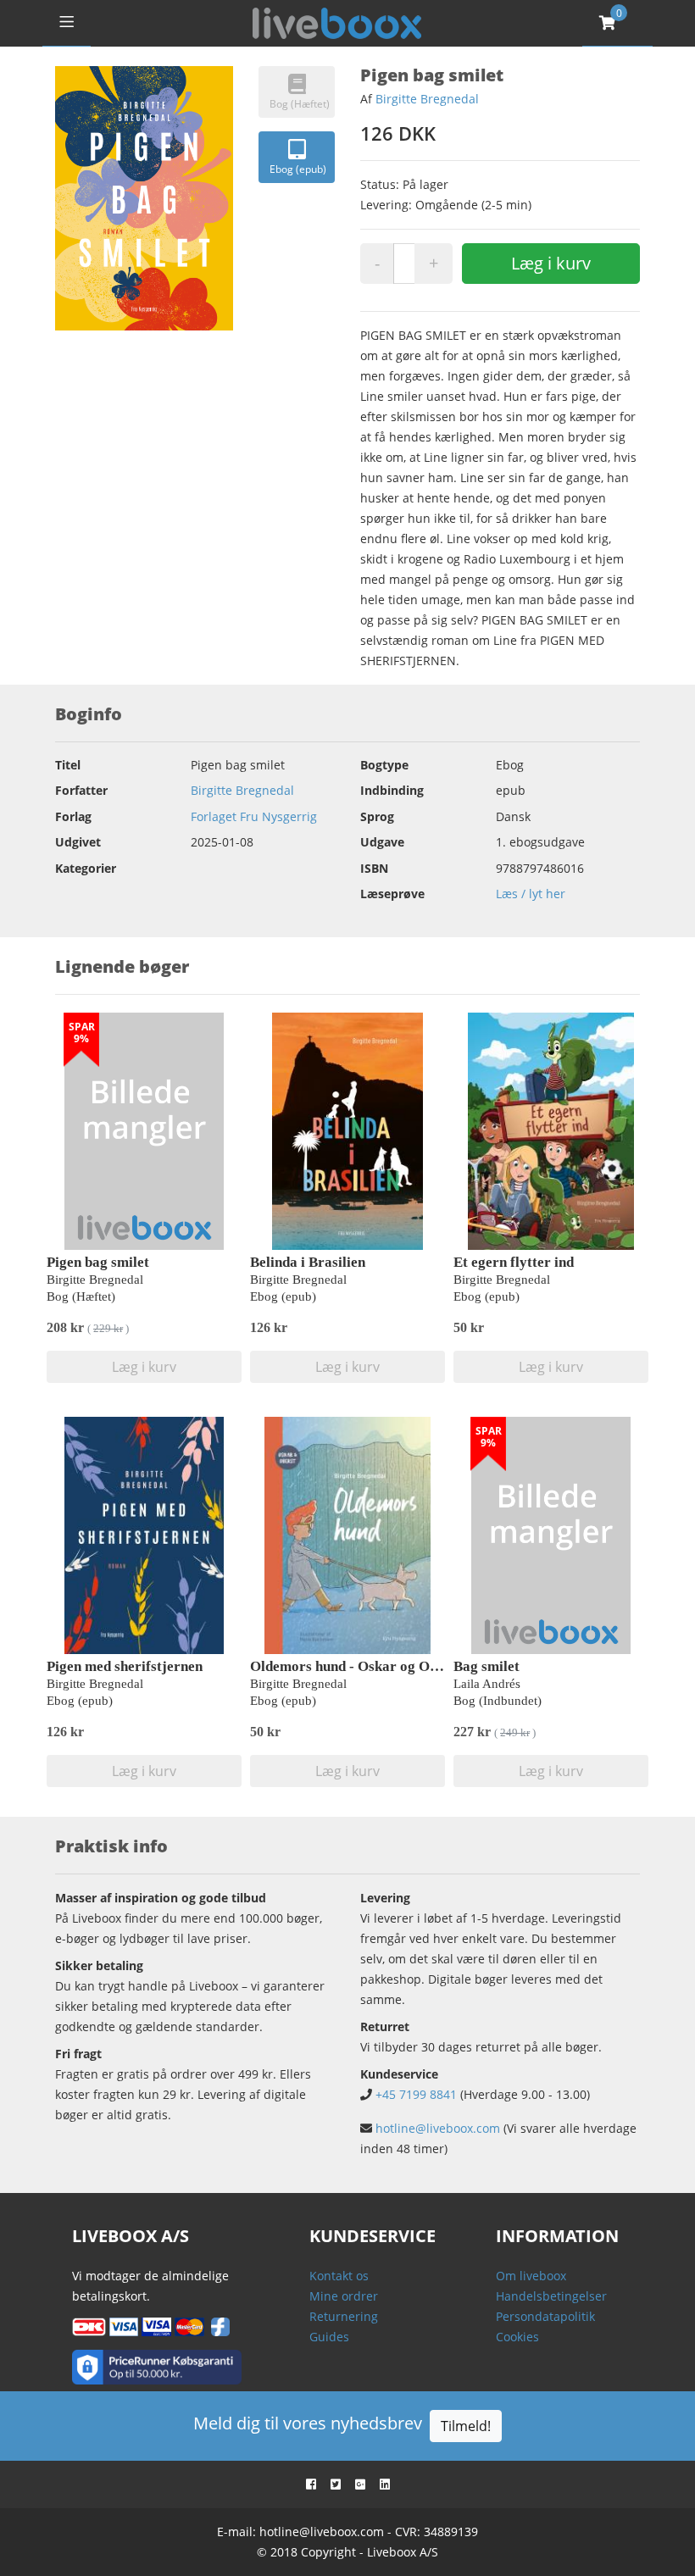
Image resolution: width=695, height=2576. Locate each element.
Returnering (344, 2316)
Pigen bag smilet (98, 1262)
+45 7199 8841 (416, 2094)
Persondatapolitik (545, 2316)
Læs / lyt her (531, 894)
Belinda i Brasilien (308, 1262)
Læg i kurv (551, 263)
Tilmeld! (466, 2426)
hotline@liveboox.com (438, 2128)
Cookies (517, 2337)
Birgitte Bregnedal (427, 99)
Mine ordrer (344, 2296)
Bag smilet (486, 1666)
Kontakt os (339, 2276)
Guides (329, 2337)
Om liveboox (531, 2276)
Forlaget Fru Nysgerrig (254, 816)
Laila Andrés (487, 1684)
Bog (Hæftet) (300, 104)
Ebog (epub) (298, 169)
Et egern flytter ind (514, 1262)
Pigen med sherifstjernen (125, 1666)
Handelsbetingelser (551, 2296)
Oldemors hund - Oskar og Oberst (356, 1666)
